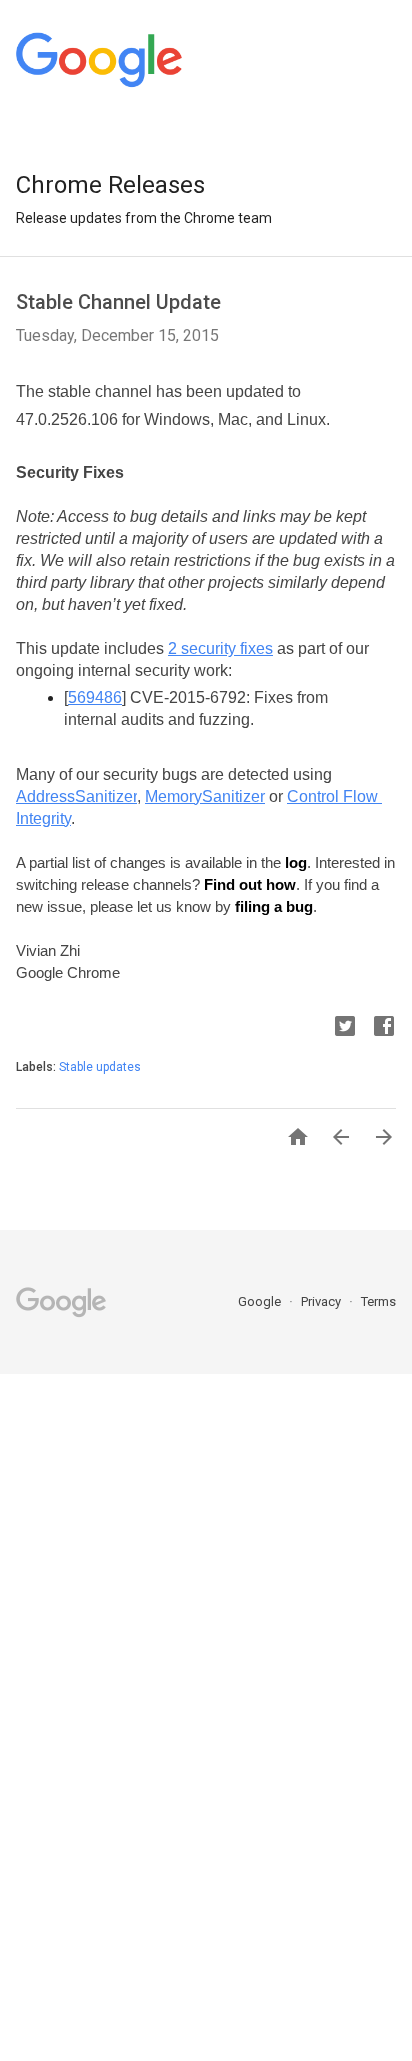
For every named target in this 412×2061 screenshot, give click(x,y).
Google (261, 1301)
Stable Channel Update (118, 302)
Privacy (322, 1301)
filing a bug (274, 907)
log (296, 863)
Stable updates (100, 1067)
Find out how (250, 885)
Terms (378, 1301)
